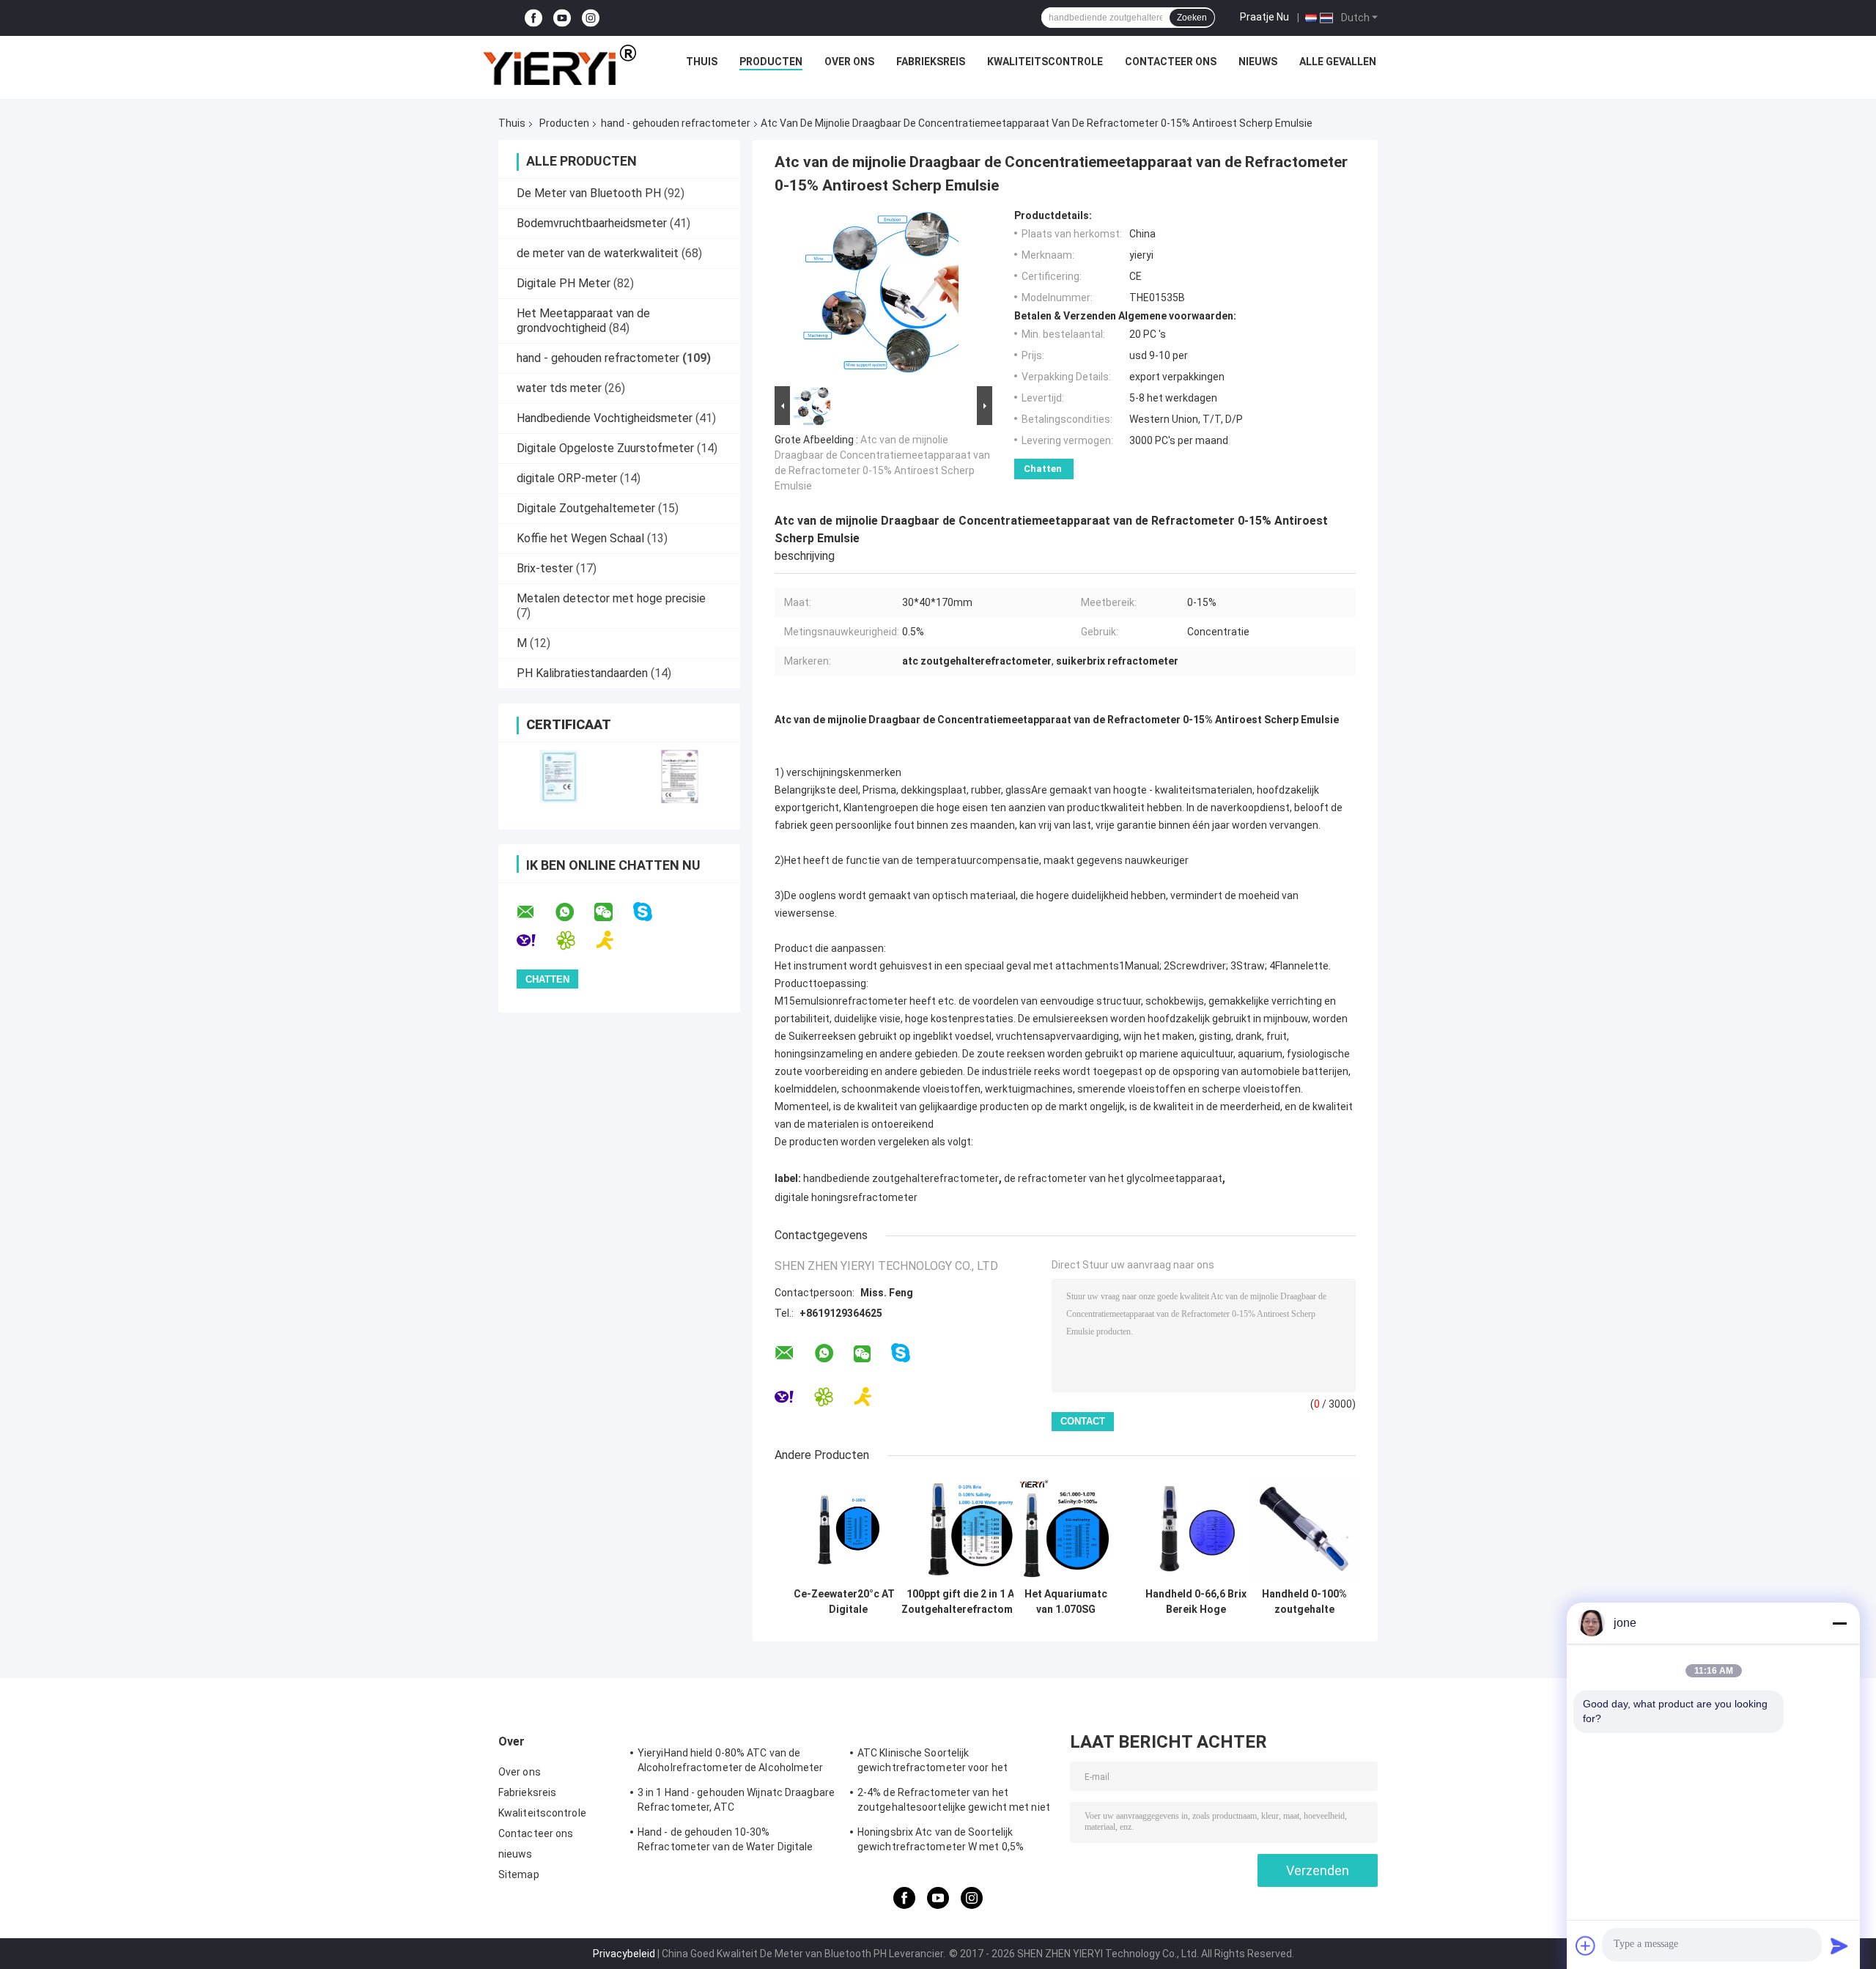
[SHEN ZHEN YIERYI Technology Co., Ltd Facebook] (533, 18)
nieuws (1258, 62)
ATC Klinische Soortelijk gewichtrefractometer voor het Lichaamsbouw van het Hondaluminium (951, 1762)
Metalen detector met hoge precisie (611, 598)
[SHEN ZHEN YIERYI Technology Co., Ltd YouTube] (562, 18)
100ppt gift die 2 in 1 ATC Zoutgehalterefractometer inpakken (967, 1602)
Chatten (1043, 469)
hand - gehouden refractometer (676, 123)
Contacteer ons (1171, 62)
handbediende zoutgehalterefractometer (901, 1178)
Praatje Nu (1264, 17)
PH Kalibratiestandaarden (582, 673)
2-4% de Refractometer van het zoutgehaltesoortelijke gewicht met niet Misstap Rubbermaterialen (954, 1802)
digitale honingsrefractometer (846, 1197)
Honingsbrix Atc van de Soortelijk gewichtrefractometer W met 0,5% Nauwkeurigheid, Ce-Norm (941, 1841)
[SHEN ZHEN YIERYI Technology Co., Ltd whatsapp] (574, 912)
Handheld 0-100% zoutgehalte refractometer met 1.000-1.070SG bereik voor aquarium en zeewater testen (1304, 1602)
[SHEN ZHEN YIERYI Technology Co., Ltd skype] (652, 912)
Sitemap (519, 1874)
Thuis (702, 62)
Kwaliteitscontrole (1045, 62)
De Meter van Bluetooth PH (589, 193)
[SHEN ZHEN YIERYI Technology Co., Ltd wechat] (613, 912)
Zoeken (1192, 18)
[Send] (1839, 1946)
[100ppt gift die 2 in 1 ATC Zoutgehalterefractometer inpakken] (968, 1529)
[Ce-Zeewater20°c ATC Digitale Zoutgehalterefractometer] (848, 1529)
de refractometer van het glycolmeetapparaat (1113, 1178)
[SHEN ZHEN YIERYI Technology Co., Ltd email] (535, 912)
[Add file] (1586, 1946)
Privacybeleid (624, 1954)
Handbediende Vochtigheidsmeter (605, 418)
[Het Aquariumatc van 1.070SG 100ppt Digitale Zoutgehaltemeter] (1066, 1529)
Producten (771, 62)
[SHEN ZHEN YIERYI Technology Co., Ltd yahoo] (535, 941)
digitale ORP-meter (567, 478)
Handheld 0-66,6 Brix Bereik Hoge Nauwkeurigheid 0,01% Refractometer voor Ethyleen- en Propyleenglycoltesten (1196, 1602)
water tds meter (559, 388)
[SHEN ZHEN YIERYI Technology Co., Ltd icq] (575, 941)
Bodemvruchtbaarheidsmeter (592, 223)
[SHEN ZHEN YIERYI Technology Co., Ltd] (559, 65)
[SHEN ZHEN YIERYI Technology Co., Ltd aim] (614, 941)
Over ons (849, 62)
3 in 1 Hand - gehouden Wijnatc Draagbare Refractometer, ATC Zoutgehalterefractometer (736, 1802)
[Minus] (1839, 1623)
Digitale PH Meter (564, 283)
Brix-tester (545, 568)
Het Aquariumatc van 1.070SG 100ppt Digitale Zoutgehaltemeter (1066, 1602)
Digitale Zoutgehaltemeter (586, 508)
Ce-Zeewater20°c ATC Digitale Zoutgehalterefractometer (848, 1602)
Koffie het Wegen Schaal (580, 538)
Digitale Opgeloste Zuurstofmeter (605, 448)
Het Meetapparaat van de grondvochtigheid (583, 321)
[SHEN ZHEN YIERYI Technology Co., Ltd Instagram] (591, 18)
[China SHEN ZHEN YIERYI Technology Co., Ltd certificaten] (559, 776)
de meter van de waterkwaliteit (598, 253)
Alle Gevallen (1338, 62)
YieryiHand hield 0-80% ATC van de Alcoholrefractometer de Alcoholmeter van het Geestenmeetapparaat (731, 1762)
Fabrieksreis (931, 62)
